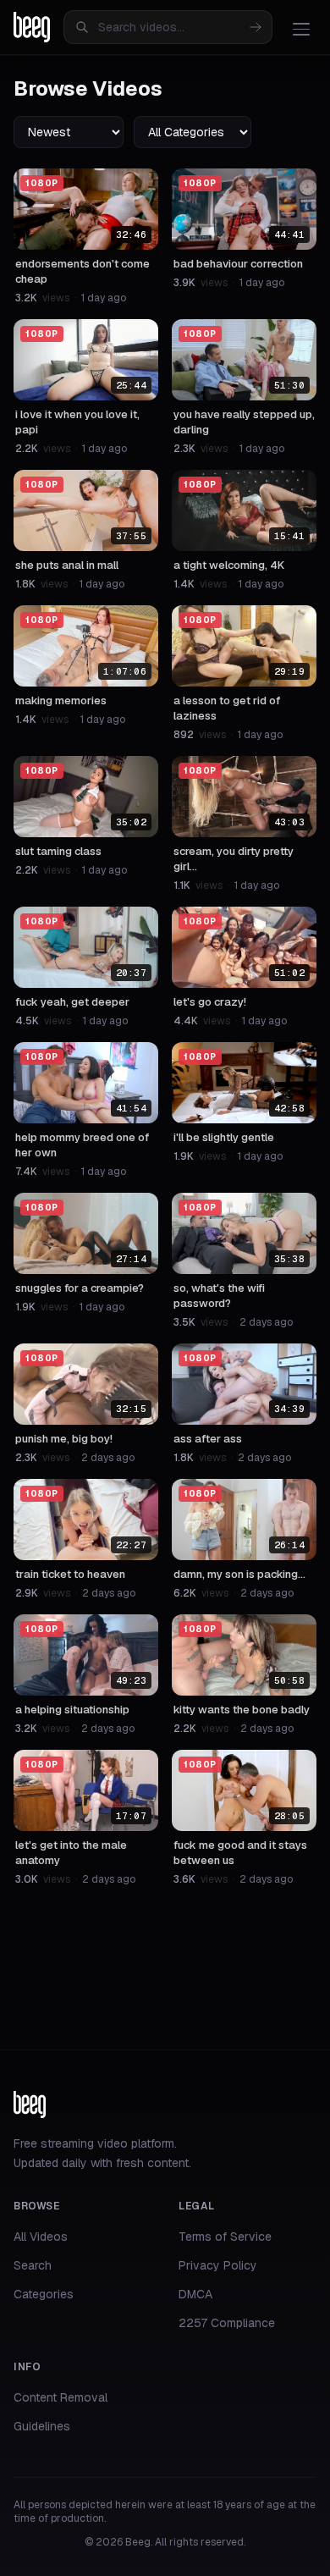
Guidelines (42, 2426)
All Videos (41, 2237)
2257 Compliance (227, 2323)
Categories (44, 2294)
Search (33, 2265)
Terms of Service (225, 2237)
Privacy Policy (218, 2265)
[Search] (256, 27)
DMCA (195, 2294)
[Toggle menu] (301, 29)
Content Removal (60, 2397)
